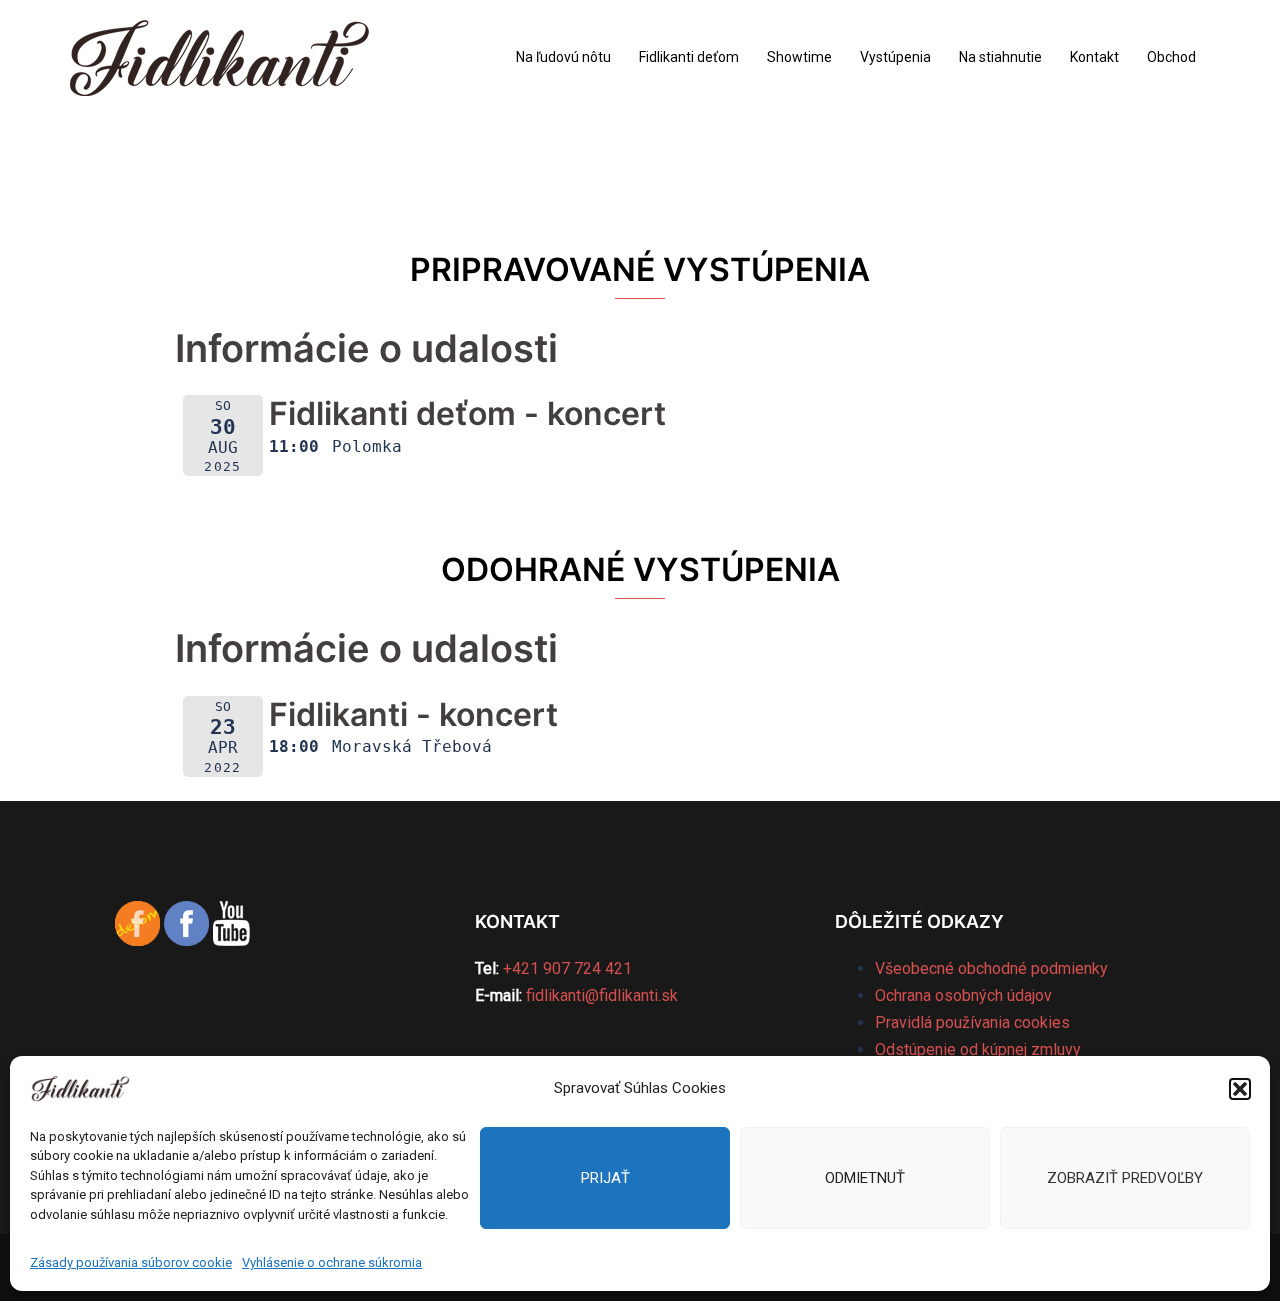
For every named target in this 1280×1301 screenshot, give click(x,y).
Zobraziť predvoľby (1125, 1178)
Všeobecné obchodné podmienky (991, 968)
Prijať (605, 1178)
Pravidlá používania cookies (972, 1022)
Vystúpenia (895, 57)
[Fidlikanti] (219, 56)
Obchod (1171, 57)
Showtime (799, 57)
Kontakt (1094, 57)
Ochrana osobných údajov (963, 995)
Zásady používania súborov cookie (131, 1262)
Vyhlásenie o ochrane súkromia (332, 1262)
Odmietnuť (865, 1178)
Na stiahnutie (1000, 57)
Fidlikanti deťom (689, 57)
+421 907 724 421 (567, 968)
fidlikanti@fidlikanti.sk (602, 995)
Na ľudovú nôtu (563, 57)
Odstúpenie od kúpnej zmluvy (978, 1049)
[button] (1240, 1089)
